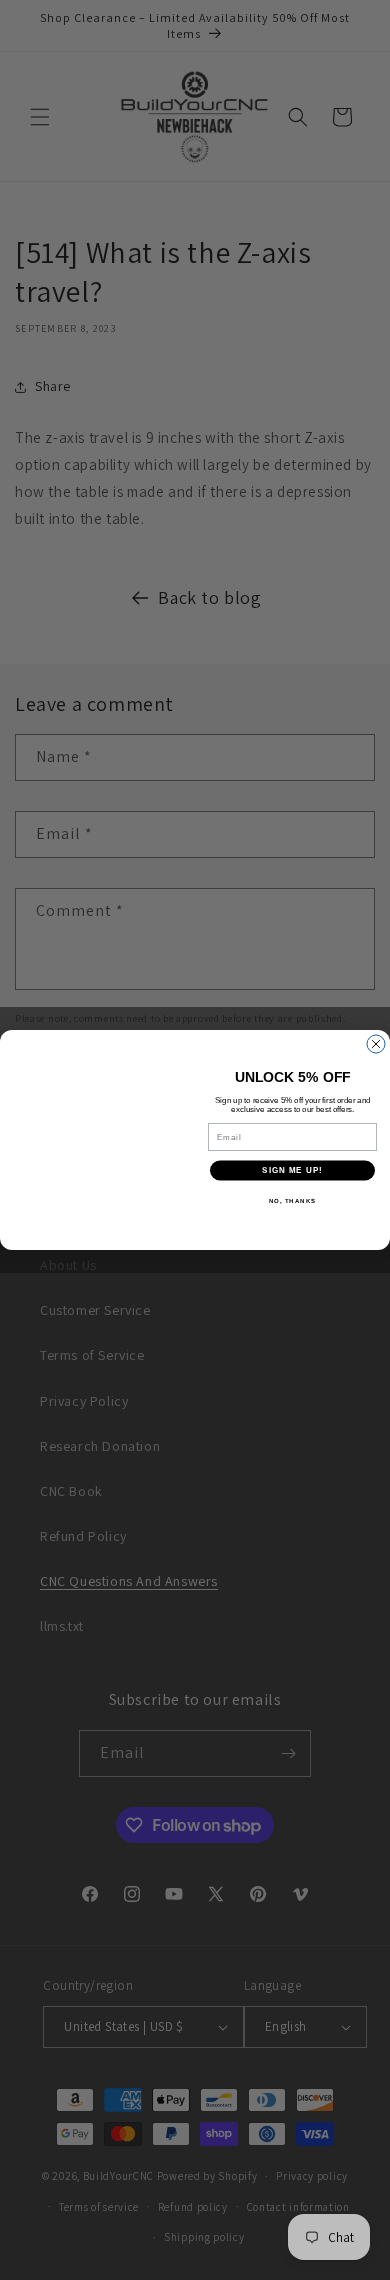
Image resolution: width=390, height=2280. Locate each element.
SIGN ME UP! (292, 1170)
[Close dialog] (376, 1044)
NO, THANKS (293, 1200)
